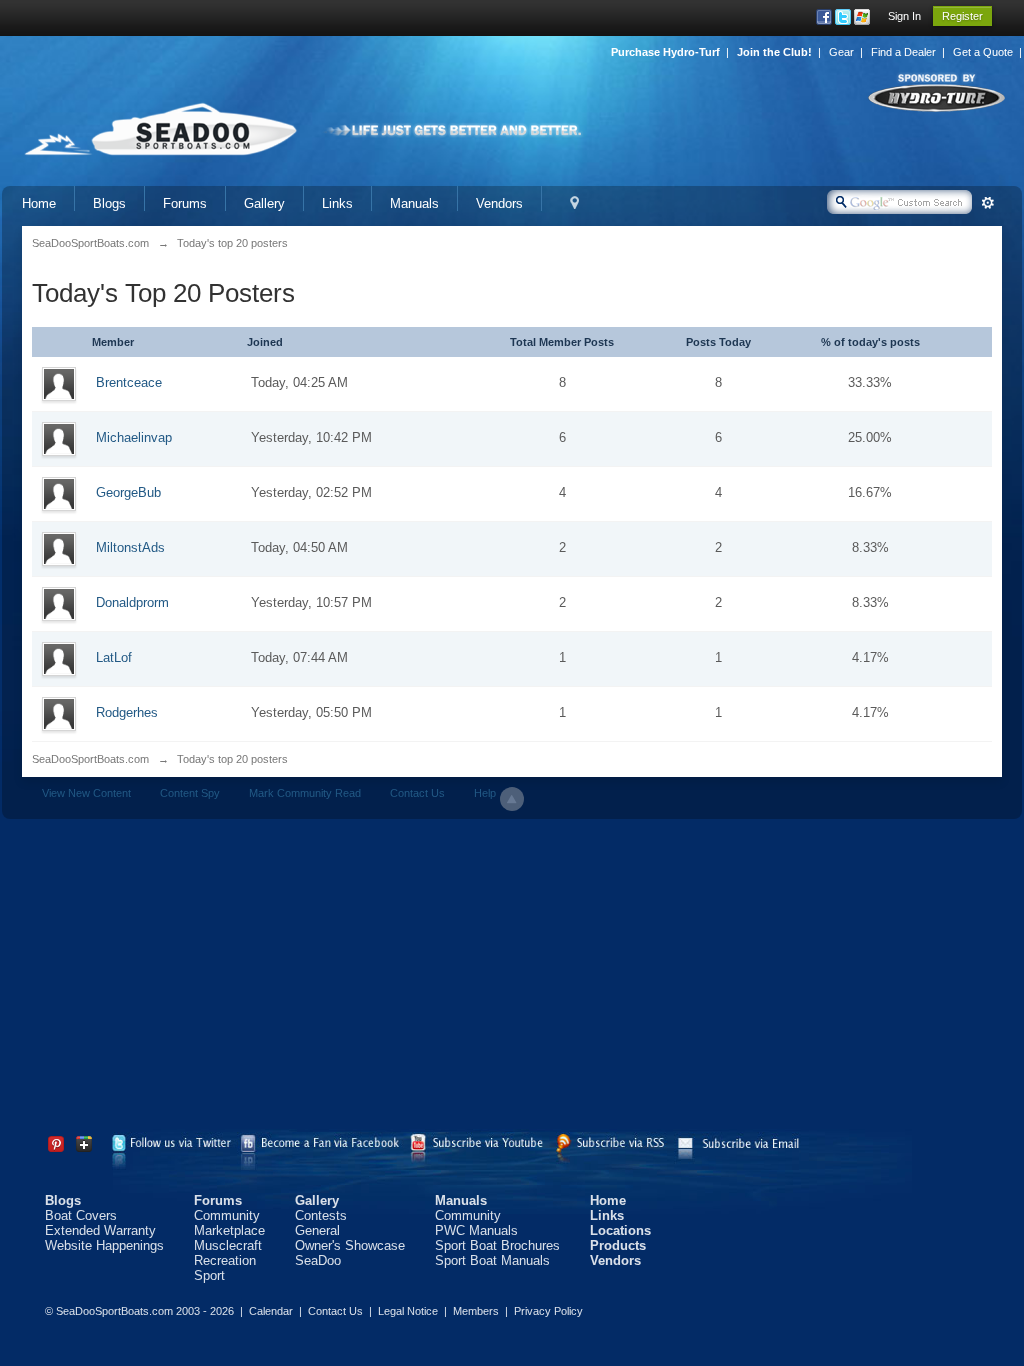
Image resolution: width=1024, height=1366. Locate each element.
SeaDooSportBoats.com (90, 759)
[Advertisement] (512, 979)
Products (618, 1245)
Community (227, 1215)
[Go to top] (512, 799)
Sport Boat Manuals (492, 1260)
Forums (185, 203)
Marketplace (229, 1230)
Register (962, 16)
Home (39, 203)
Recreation (225, 1260)
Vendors (499, 203)
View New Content (86, 793)
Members (476, 1311)
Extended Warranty (100, 1230)
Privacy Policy (548, 1311)
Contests (321, 1215)
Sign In (904, 16)
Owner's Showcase (350, 1245)
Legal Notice (408, 1311)
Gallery (264, 203)
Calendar (271, 1311)
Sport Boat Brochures (497, 1245)
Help (485, 793)
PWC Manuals (476, 1230)
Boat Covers (81, 1215)
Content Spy (190, 793)
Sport (209, 1275)
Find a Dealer (903, 52)
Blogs (109, 203)
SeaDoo (318, 1260)
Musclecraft (228, 1245)
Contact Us (417, 793)
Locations (620, 1230)
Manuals (414, 203)
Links (337, 203)
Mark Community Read (305, 793)
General (317, 1230)
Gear (841, 52)
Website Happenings (104, 1245)
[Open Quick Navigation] (574, 203)
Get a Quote (983, 52)
